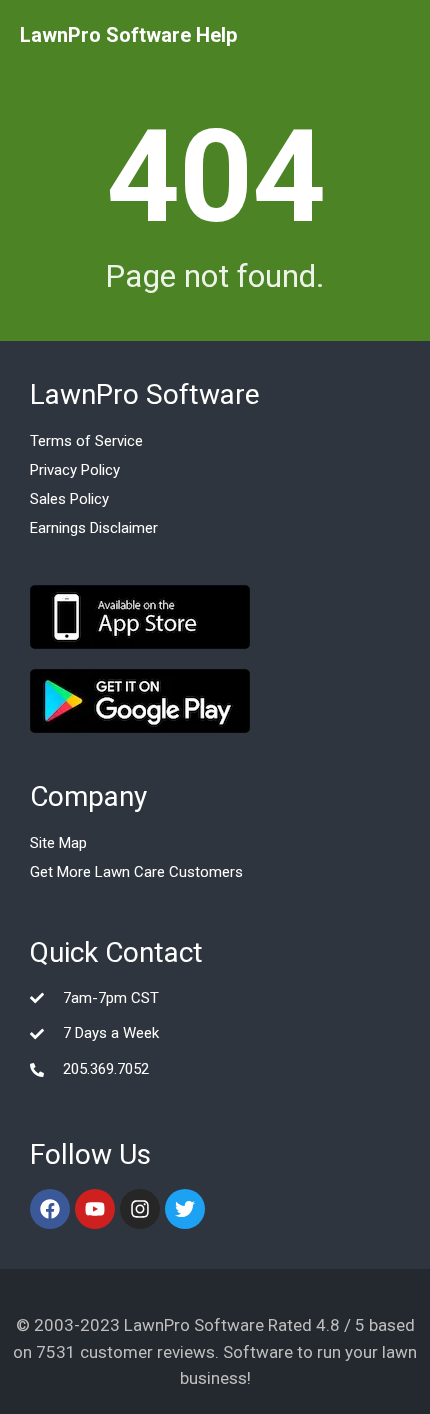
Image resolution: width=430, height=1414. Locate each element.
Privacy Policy (75, 470)
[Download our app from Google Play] (140, 701)
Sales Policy (69, 499)
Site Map (58, 843)
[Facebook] (50, 1209)
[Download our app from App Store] (140, 617)
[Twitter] (185, 1209)
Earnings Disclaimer (94, 528)
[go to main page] (128, 35)
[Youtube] (95, 1209)
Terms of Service (86, 441)
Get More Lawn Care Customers (136, 872)
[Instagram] (140, 1209)
